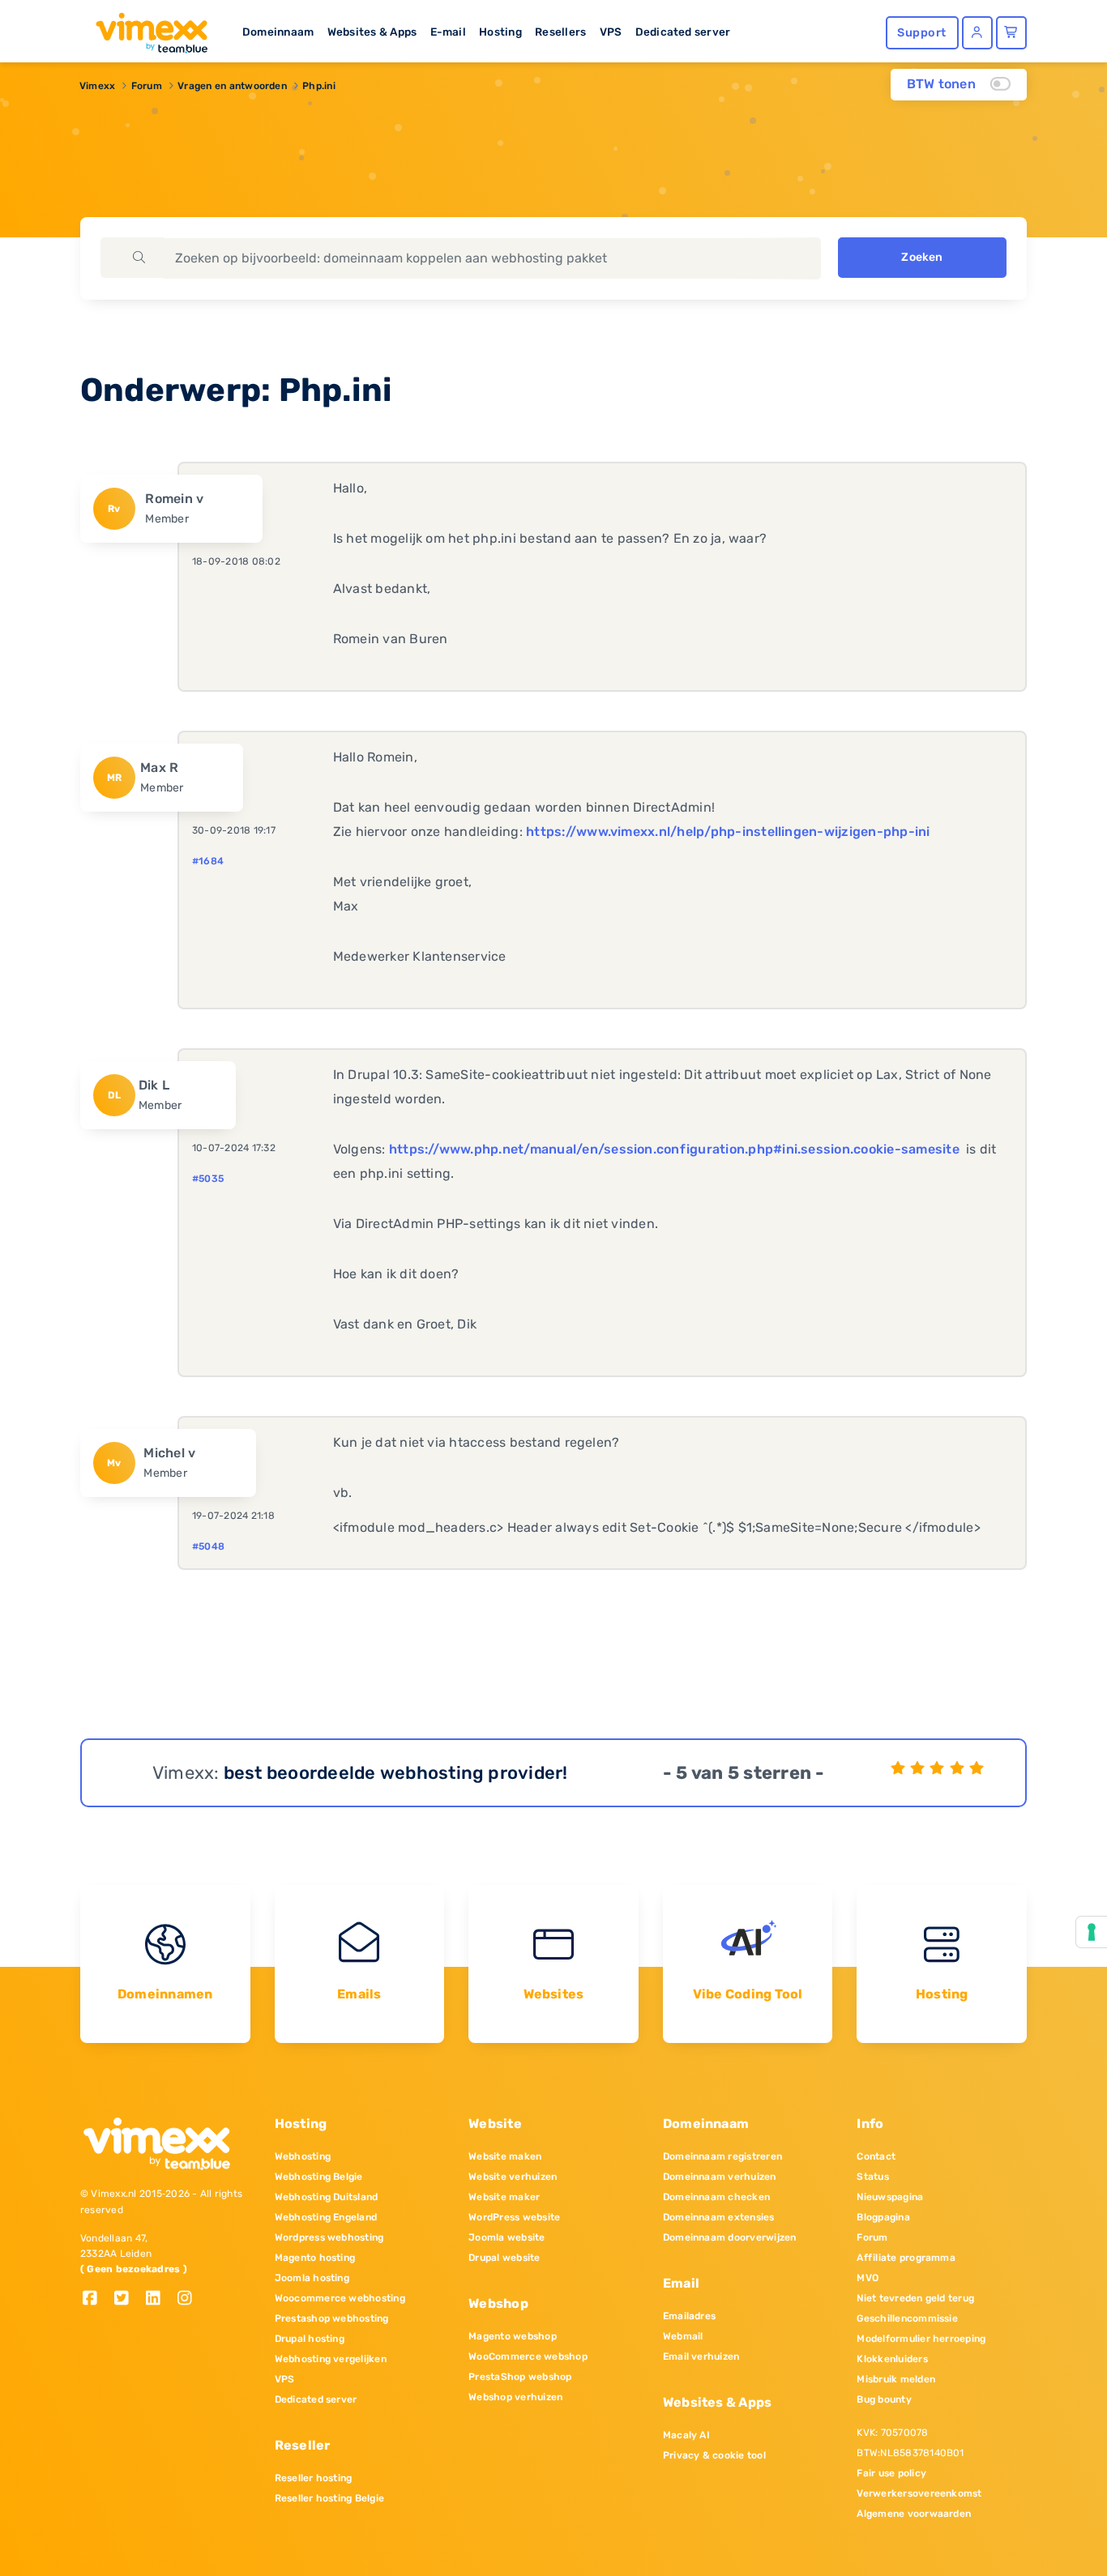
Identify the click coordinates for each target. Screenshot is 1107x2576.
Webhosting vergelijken (331, 2359)
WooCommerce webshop (528, 2356)
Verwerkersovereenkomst (919, 2493)
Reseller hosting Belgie (330, 2498)
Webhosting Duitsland (327, 2197)
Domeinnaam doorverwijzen (730, 2237)
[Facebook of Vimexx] (96, 2299)
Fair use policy (891, 2473)
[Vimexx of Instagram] (189, 2299)
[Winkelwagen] (1011, 33)
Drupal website (504, 2258)
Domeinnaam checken (716, 2197)
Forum (147, 86)
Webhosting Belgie (319, 2177)
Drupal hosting (310, 2339)
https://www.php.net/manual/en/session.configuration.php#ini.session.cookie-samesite (674, 1149)
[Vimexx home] (145, 28)
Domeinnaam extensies (719, 2217)
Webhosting (303, 2156)
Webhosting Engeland (326, 2217)
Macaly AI (686, 2435)
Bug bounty (884, 2399)
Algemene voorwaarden (914, 2514)
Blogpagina (883, 2217)
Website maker (504, 2197)
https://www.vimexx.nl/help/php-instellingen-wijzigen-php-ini (728, 832)
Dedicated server (683, 32)
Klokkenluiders (892, 2359)
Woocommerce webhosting (340, 2298)
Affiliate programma (906, 2258)
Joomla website (506, 2237)
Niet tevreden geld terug (915, 2298)
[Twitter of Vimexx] (128, 2299)
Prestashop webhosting (332, 2318)
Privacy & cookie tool (714, 2455)
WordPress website (514, 2217)
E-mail (448, 32)
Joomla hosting (312, 2278)
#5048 (208, 1546)
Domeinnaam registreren (722, 2156)
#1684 (208, 861)
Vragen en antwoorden (232, 86)
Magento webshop (513, 2336)
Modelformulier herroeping (921, 2339)
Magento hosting (315, 2258)
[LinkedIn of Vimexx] (159, 2299)
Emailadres (689, 2316)
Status (872, 2177)
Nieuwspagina (890, 2197)
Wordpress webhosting (329, 2237)
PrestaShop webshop (520, 2377)
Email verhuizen (701, 2356)
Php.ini (319, 86)
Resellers (560, 32)
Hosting (500, 32)
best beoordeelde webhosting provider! (396, 1773)
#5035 (208, 1179)
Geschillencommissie (907, 2318)
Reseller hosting (314, 2478)
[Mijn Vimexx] (977, 33)
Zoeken (922, 257)
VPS (611, 32)
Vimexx (97, 86)
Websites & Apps (372, 32)
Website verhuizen (513, 2177)
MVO (868, 2278)
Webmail (683, 2336)
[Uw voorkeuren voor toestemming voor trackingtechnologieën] (1092, 1932)
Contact (876, 2156)
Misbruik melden (896, 2379)
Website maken (505, 2156)
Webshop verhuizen (515, 2397)
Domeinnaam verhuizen (720, 2177)
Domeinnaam (278, 32)
